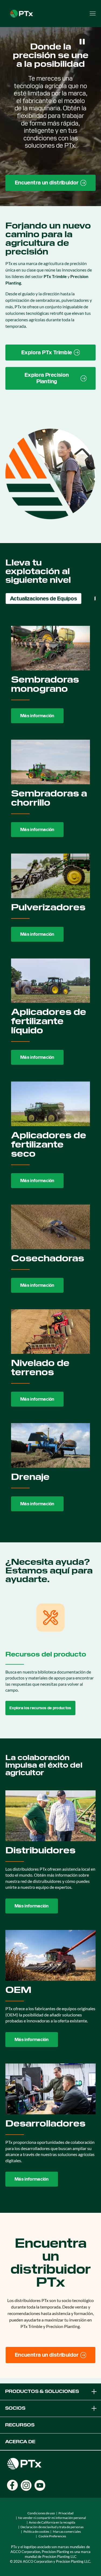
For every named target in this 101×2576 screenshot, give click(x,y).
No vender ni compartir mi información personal (52, 2518)
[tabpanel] (50, 1069)
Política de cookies (36, 2532)
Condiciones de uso (41, 2513)
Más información (37, 716)
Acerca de (20, 2442)
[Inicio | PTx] (22, 13)
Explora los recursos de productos (40, 1708)
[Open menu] (93, 14)
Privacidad (66, 2513)
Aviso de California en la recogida (52, 2522)
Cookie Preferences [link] (52, 2536)
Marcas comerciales (67, 2532)
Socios (15, 2408)
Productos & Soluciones (42, 2391)
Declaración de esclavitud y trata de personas (52, 2527)
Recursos (20, 2425)
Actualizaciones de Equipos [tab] (43, 598)
